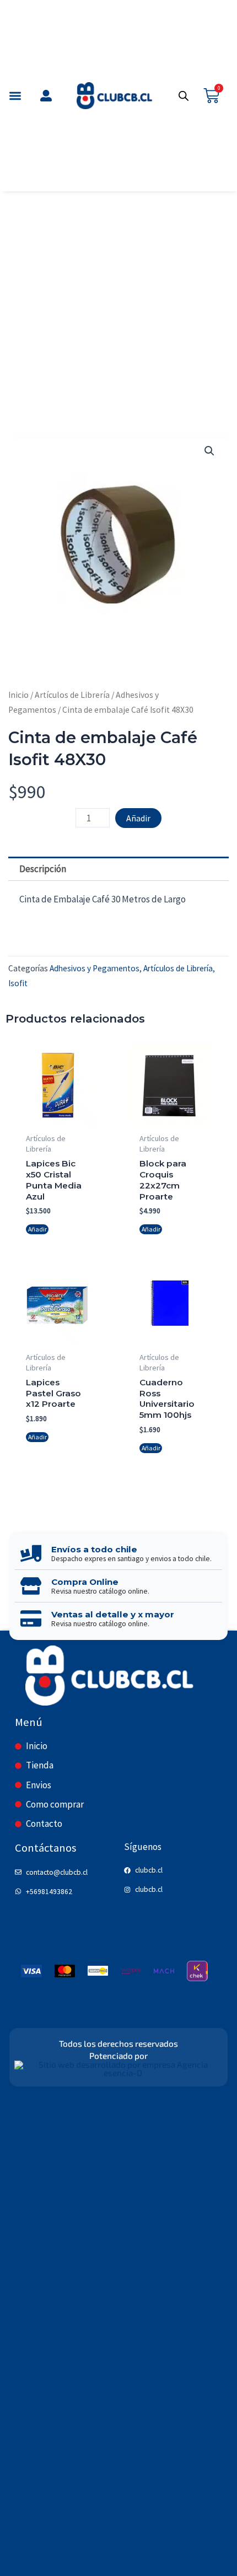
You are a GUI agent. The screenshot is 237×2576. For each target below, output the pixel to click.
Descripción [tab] (43, 869)
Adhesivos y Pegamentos (95, 968)
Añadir (138, 818)
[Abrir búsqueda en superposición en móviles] (184, 96)
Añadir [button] (37, 1229)
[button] (16, 96)
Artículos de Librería (72, 695)
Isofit (18, 983)
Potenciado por (118, 2056)
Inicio (18, 695)
